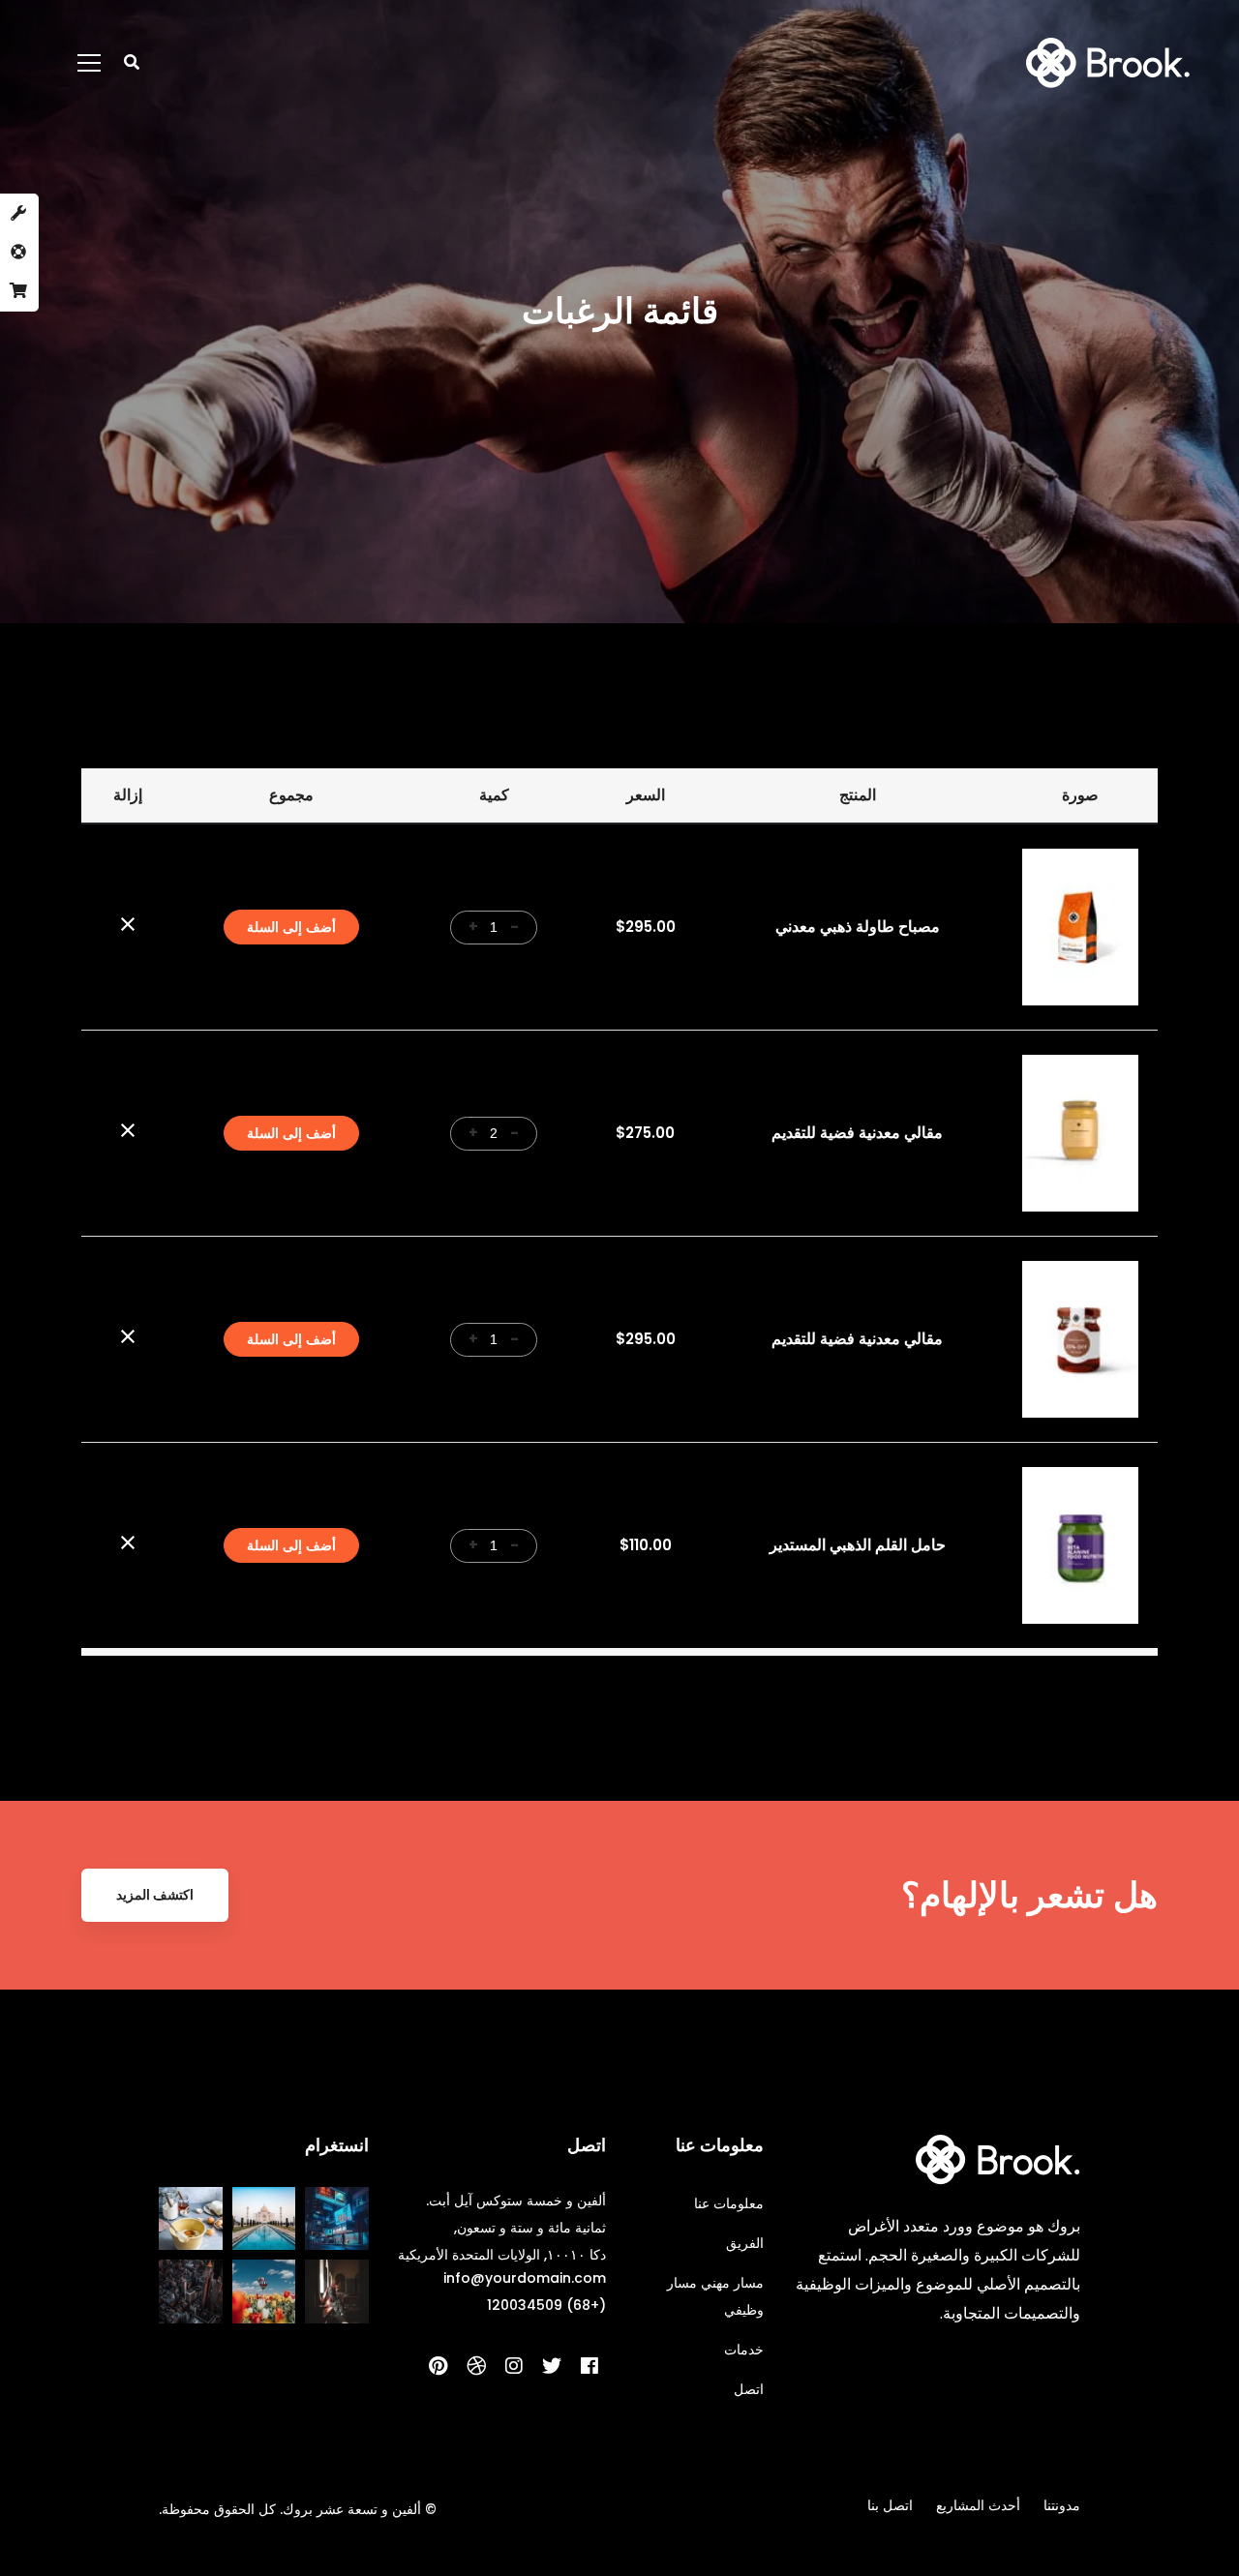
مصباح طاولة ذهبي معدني (858, 927)
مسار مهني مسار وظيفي (715, 2296)
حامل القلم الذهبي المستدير (858, 1545)
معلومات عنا (729, 2203)
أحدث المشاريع (978, 2505)
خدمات (744, 2350)
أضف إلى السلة (291, 927)
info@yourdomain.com (525, 2278)
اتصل (749, 2389)
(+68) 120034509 (546, 2305)
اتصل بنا (890, 2505)
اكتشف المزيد (155, 1895)
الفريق (745, 2243)
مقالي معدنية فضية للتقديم (857, 1133)
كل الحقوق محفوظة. (217, 2509)
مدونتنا (1062, 2505)
